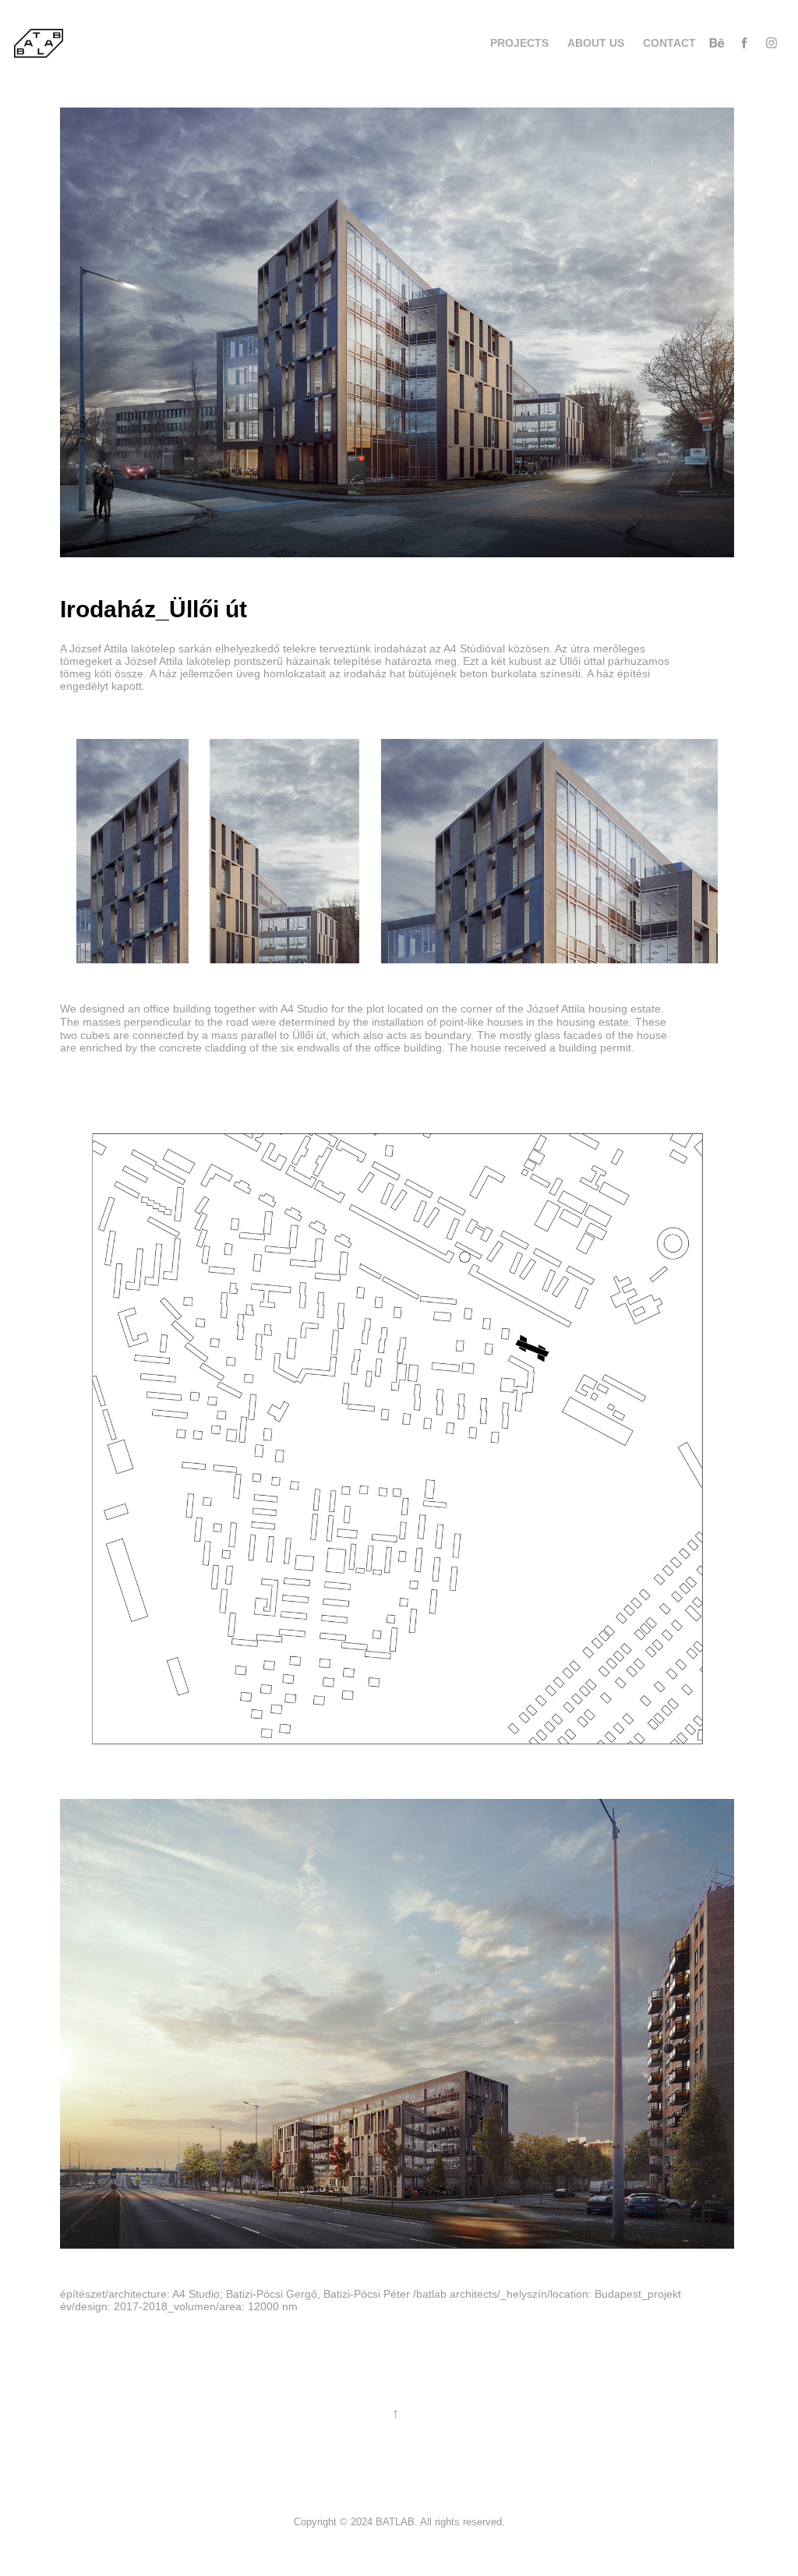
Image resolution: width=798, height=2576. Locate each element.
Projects (519, 43)
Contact (669, 43)
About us (596, 43)
